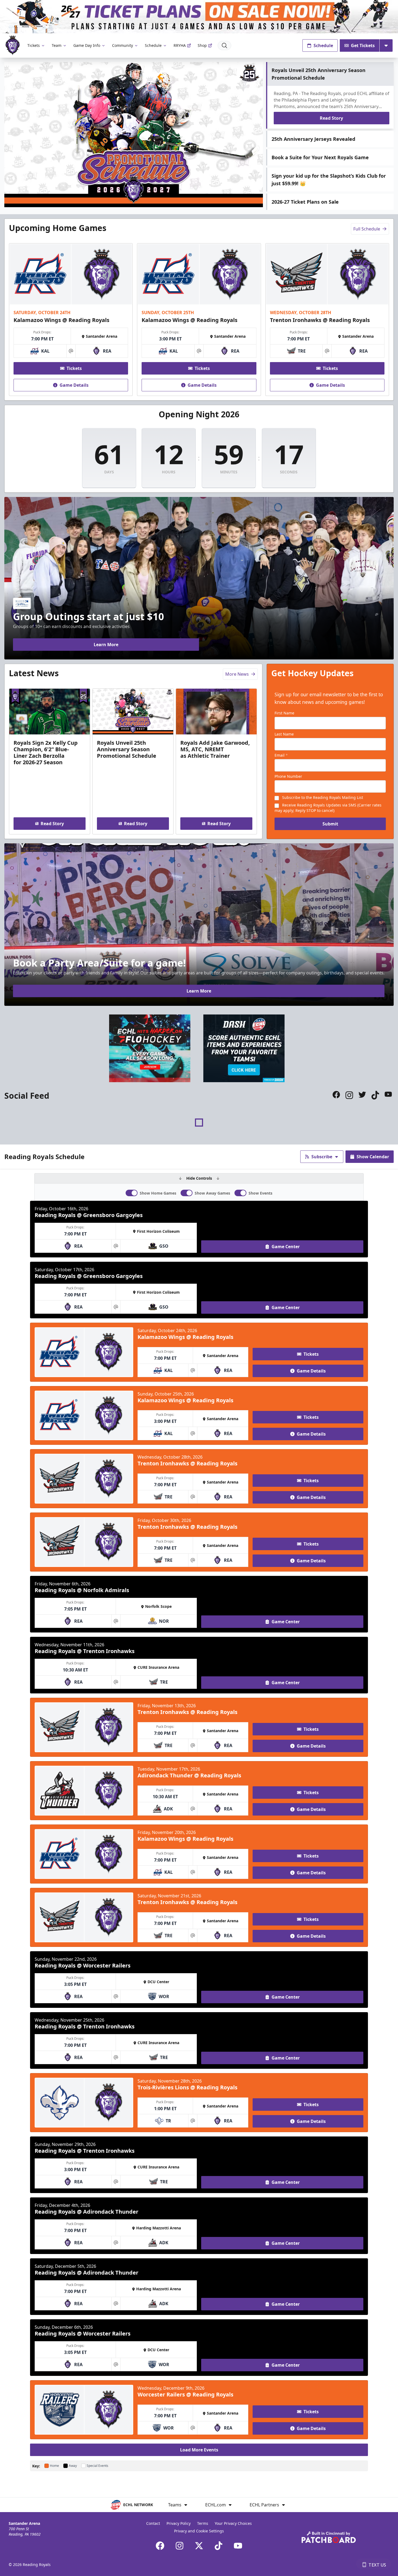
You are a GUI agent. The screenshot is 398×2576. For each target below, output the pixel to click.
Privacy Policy (179, 2523)
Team (57, 45)
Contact (153, 2523)
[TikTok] (218, 2546)
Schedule (153, 45)
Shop (202, 45)
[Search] (224, 45)
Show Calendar (373, 1157)
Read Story (331, 118)
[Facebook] (160, 2546)
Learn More (106, 645)
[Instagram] (180, 2546)
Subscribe (322, 1157)
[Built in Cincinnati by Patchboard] (329, 2537)
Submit (330, 824)
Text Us (377, 2565)
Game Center (286, 1247)
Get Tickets (363, 45)
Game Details (74, 385)
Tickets (34, 45)
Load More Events (199, 2450)
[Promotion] (199, 17)
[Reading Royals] (13, 45)
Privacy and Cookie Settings (199, 2531)
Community (123, 45)
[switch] (132, 1193)
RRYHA (180, 45)
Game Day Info (87, 45)
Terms (203, 2523)
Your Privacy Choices (233, 2523)
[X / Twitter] (199, 2546)
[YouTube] (238, 2546)
